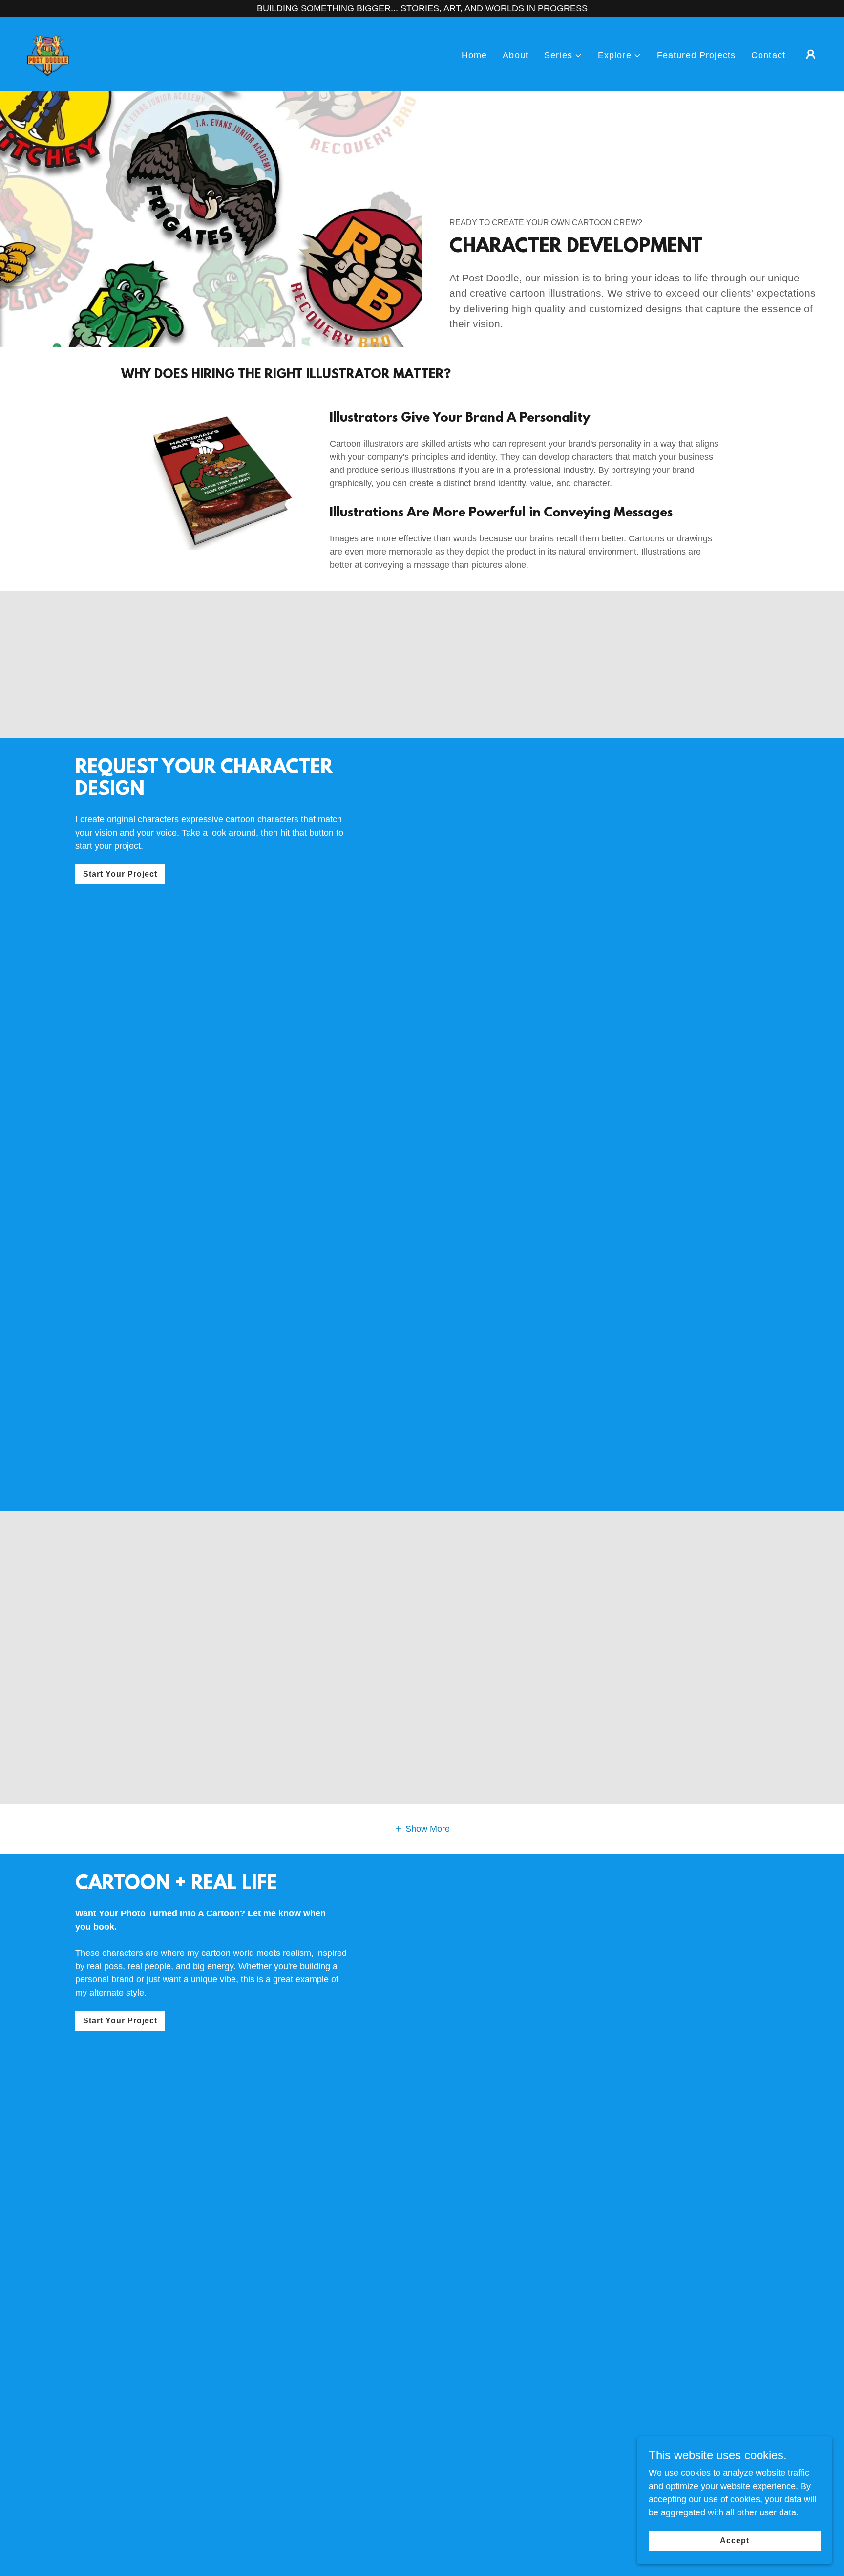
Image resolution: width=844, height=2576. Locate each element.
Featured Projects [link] (696, 55)
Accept (735, 2541)
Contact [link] (768, 55)
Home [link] (475, 55)
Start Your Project (120, 874)
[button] (563, 55)
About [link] (516, 55)
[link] (49, 54)
